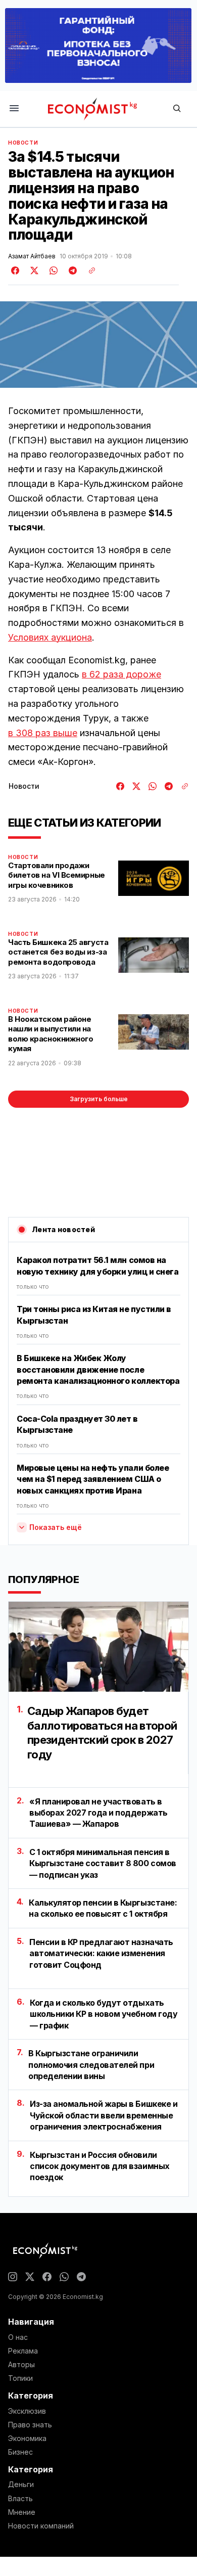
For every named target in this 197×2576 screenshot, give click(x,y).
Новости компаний (41, 2526)
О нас (18, 2337)
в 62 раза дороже (121, 674)
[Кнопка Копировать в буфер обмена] (88, 270)
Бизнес (20, 2452)
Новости (23, 143)
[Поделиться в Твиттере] (33, 270)
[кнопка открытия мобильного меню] (14, 109)
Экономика (27, 2438)
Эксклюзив (27, 2411)
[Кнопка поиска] (177, 109)
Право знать (30, 2425)
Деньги (21, 2484)
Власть (20, 2499)
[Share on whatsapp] (52, 270)
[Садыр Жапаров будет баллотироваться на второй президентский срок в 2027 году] (98, 1647)
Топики (20, 2378)
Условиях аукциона (50, 637)
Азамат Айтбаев (32, 256)
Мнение (22, 2512)
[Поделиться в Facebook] (16, 270)
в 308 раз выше (43, 733)
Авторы (21, 2365)
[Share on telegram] (71, 270)
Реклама (23, 2351)
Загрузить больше (99, 1099)
